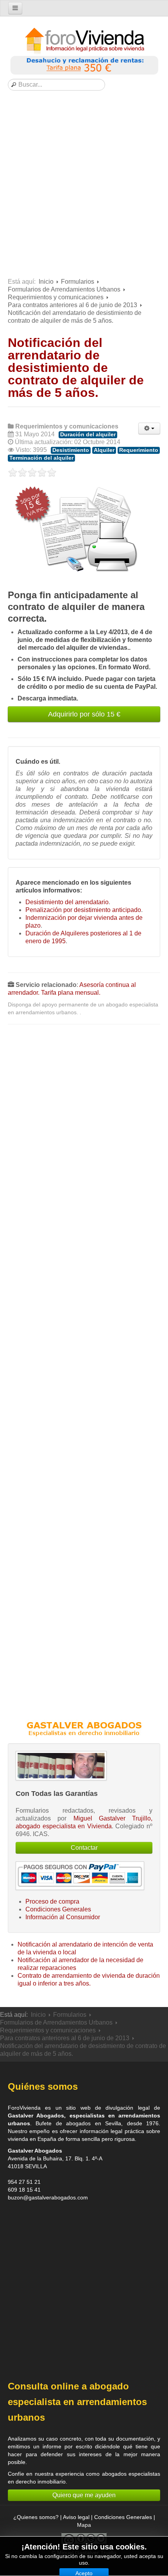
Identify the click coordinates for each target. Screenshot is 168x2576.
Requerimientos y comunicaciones (56, 297)
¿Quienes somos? (36, 2517)
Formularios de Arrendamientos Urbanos (64, 289)
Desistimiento (71, 450)
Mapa (84, 2525)
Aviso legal (76, 2517)
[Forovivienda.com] (84, 41)
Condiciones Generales (58, 1909)
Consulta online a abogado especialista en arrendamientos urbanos (77, 2402)
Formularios (78, 282)
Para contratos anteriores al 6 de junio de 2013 (72, 305)
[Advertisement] (84, 186)
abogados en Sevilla (94, 2123)
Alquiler (104, 450)
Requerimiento (139, 450)
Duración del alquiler (88, 435)
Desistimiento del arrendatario (67, 902)
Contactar (84, 1848)
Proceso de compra (52, 1901)
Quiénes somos (43, 2086)
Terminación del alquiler (41, 458)
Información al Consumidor (63, 1917)
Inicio (46, 282)
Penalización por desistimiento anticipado (83, 910)
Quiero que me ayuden (84, 2495)
